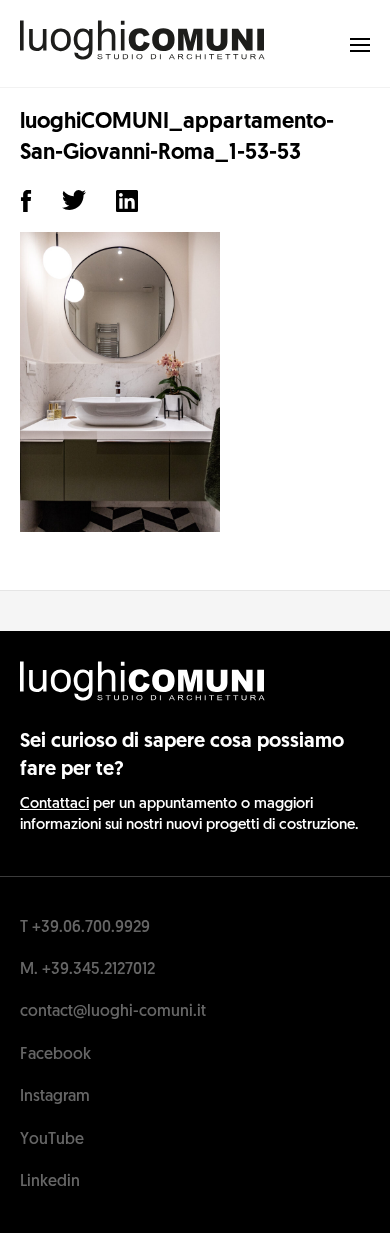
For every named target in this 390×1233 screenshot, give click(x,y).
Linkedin (50, 1182)
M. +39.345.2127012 (87, 970)
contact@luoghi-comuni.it (113, 1012)
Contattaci (54, 804)
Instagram (55, 1097)
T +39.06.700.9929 (85, 928)
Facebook (55, 1055)
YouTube (52, 1140)
